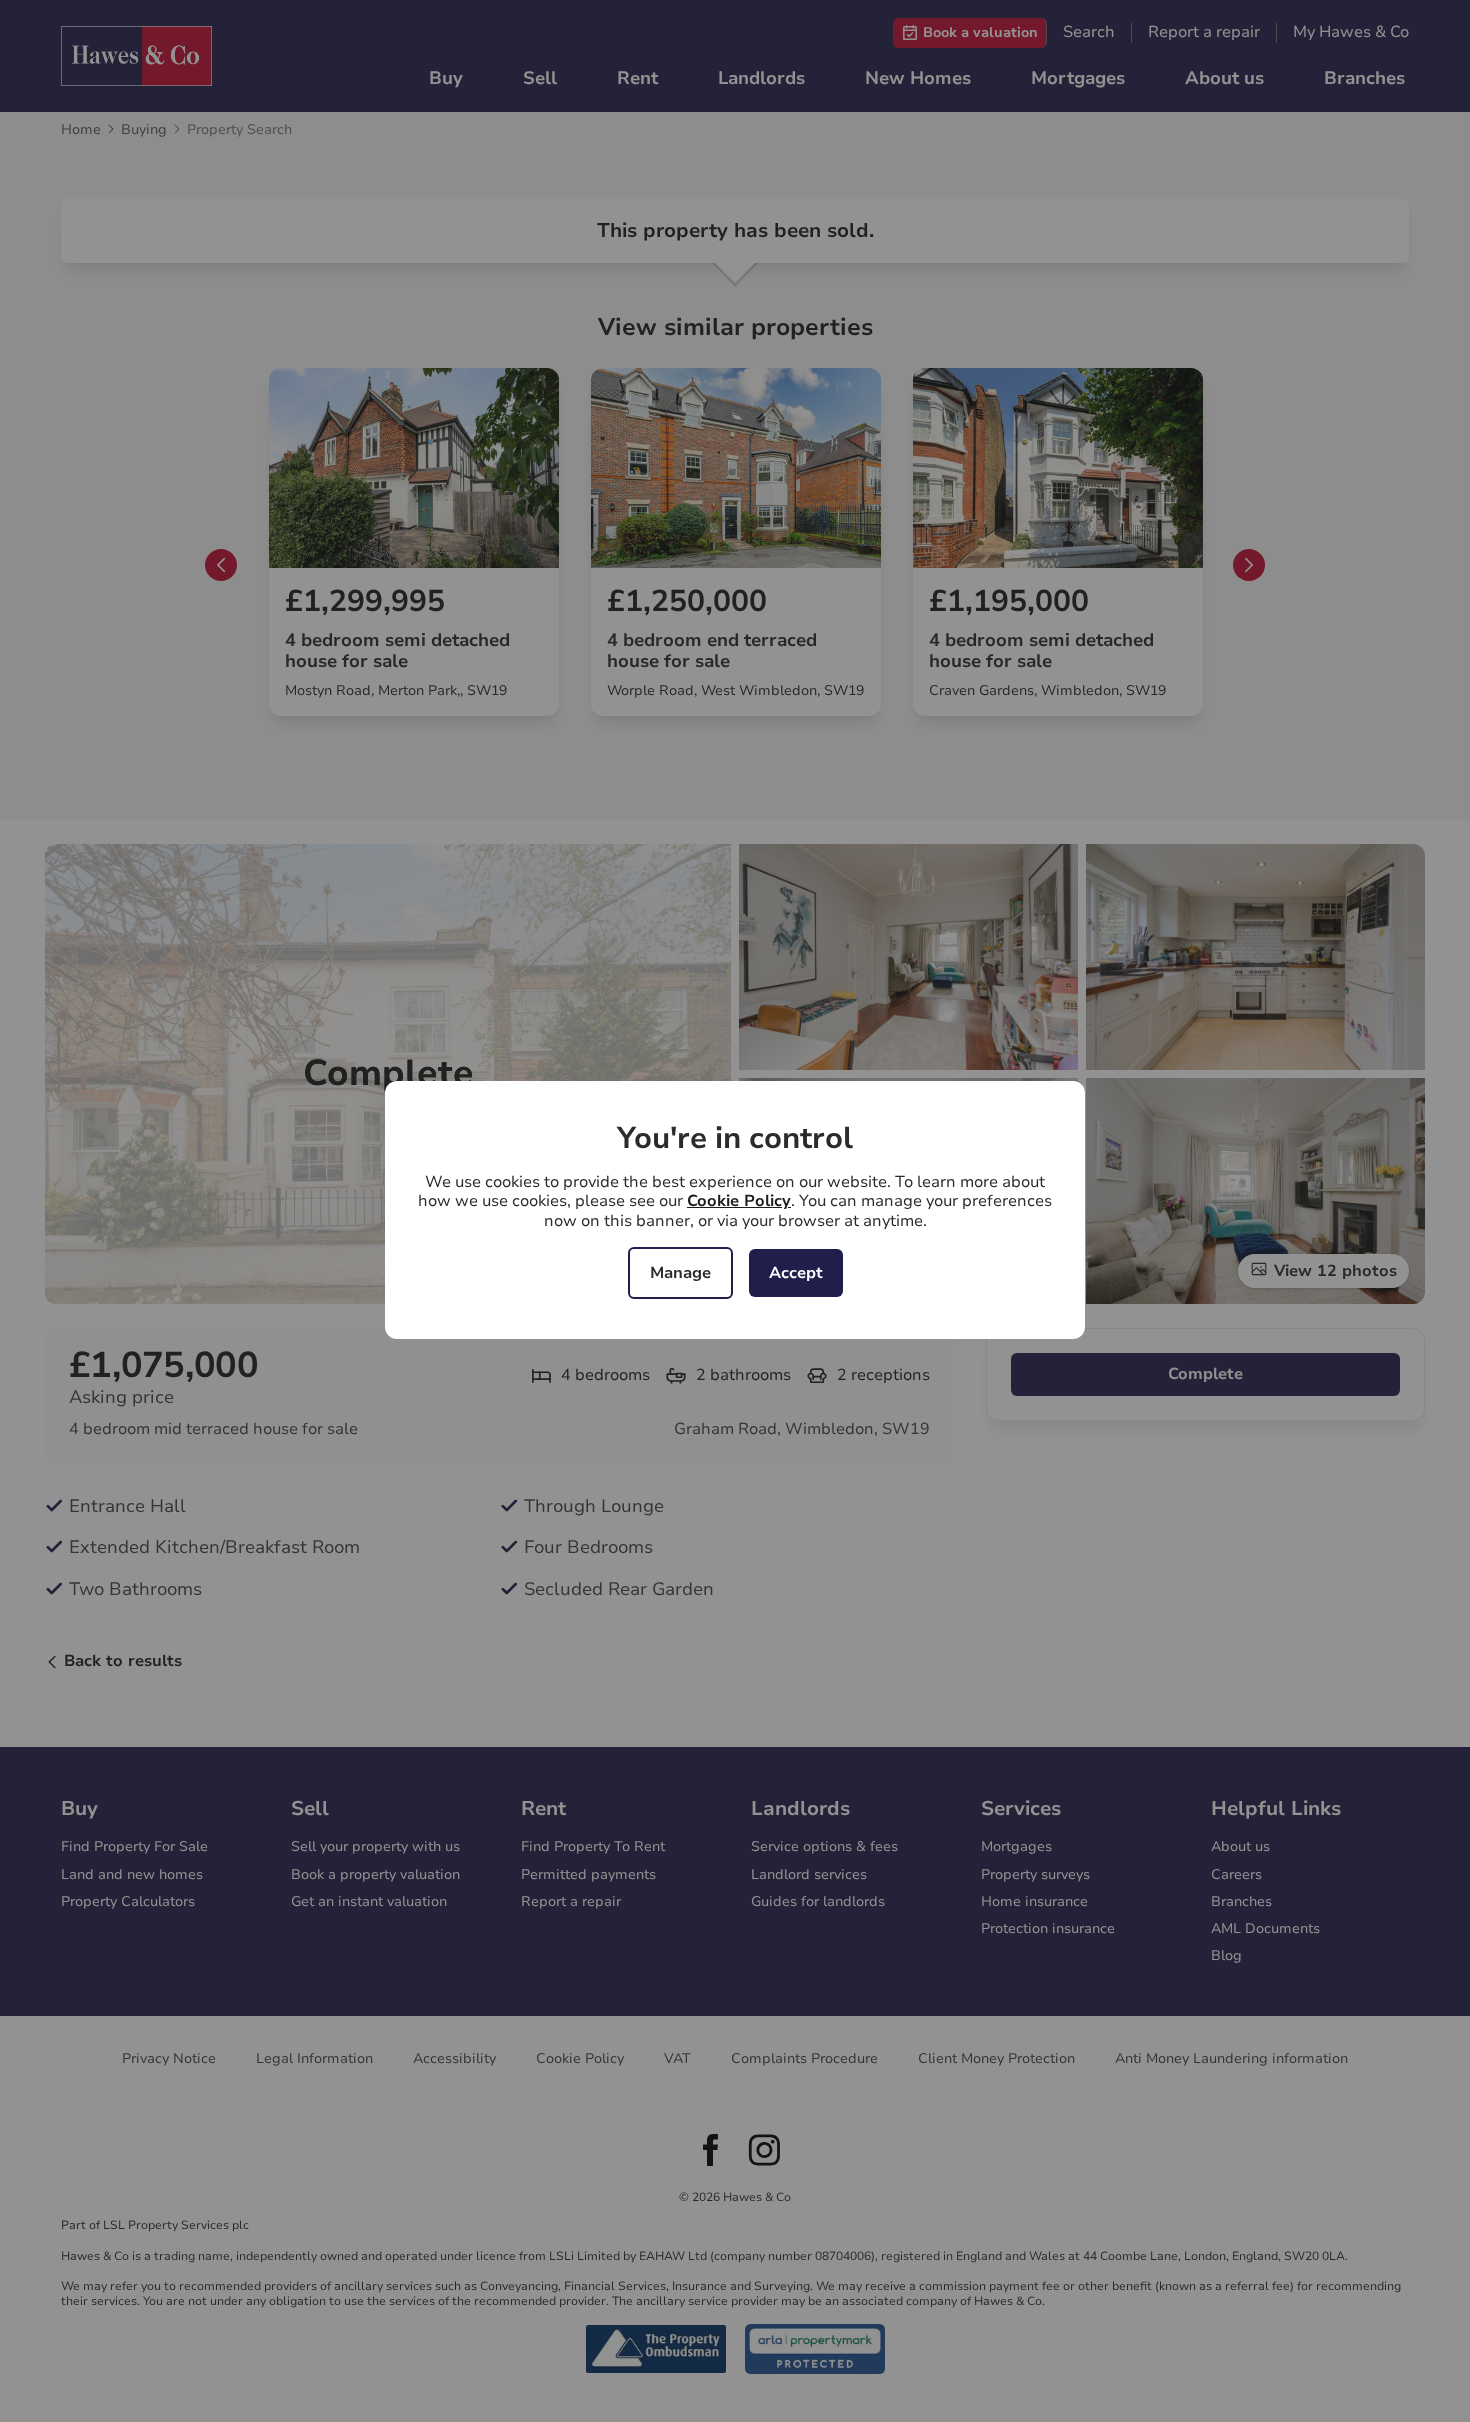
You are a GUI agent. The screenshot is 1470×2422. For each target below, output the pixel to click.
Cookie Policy (739, 1201)
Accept (796, 1273)
